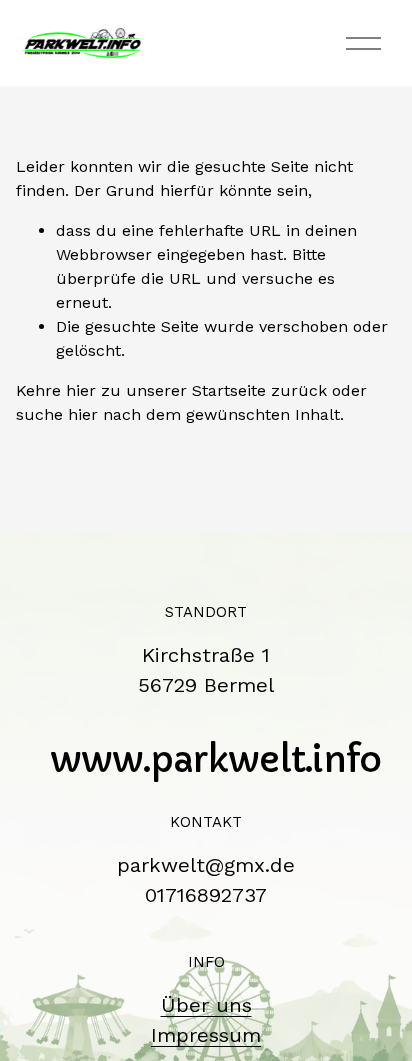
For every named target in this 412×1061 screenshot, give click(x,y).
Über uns (206, 1005)
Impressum (206, 1035)
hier (81, 390)
